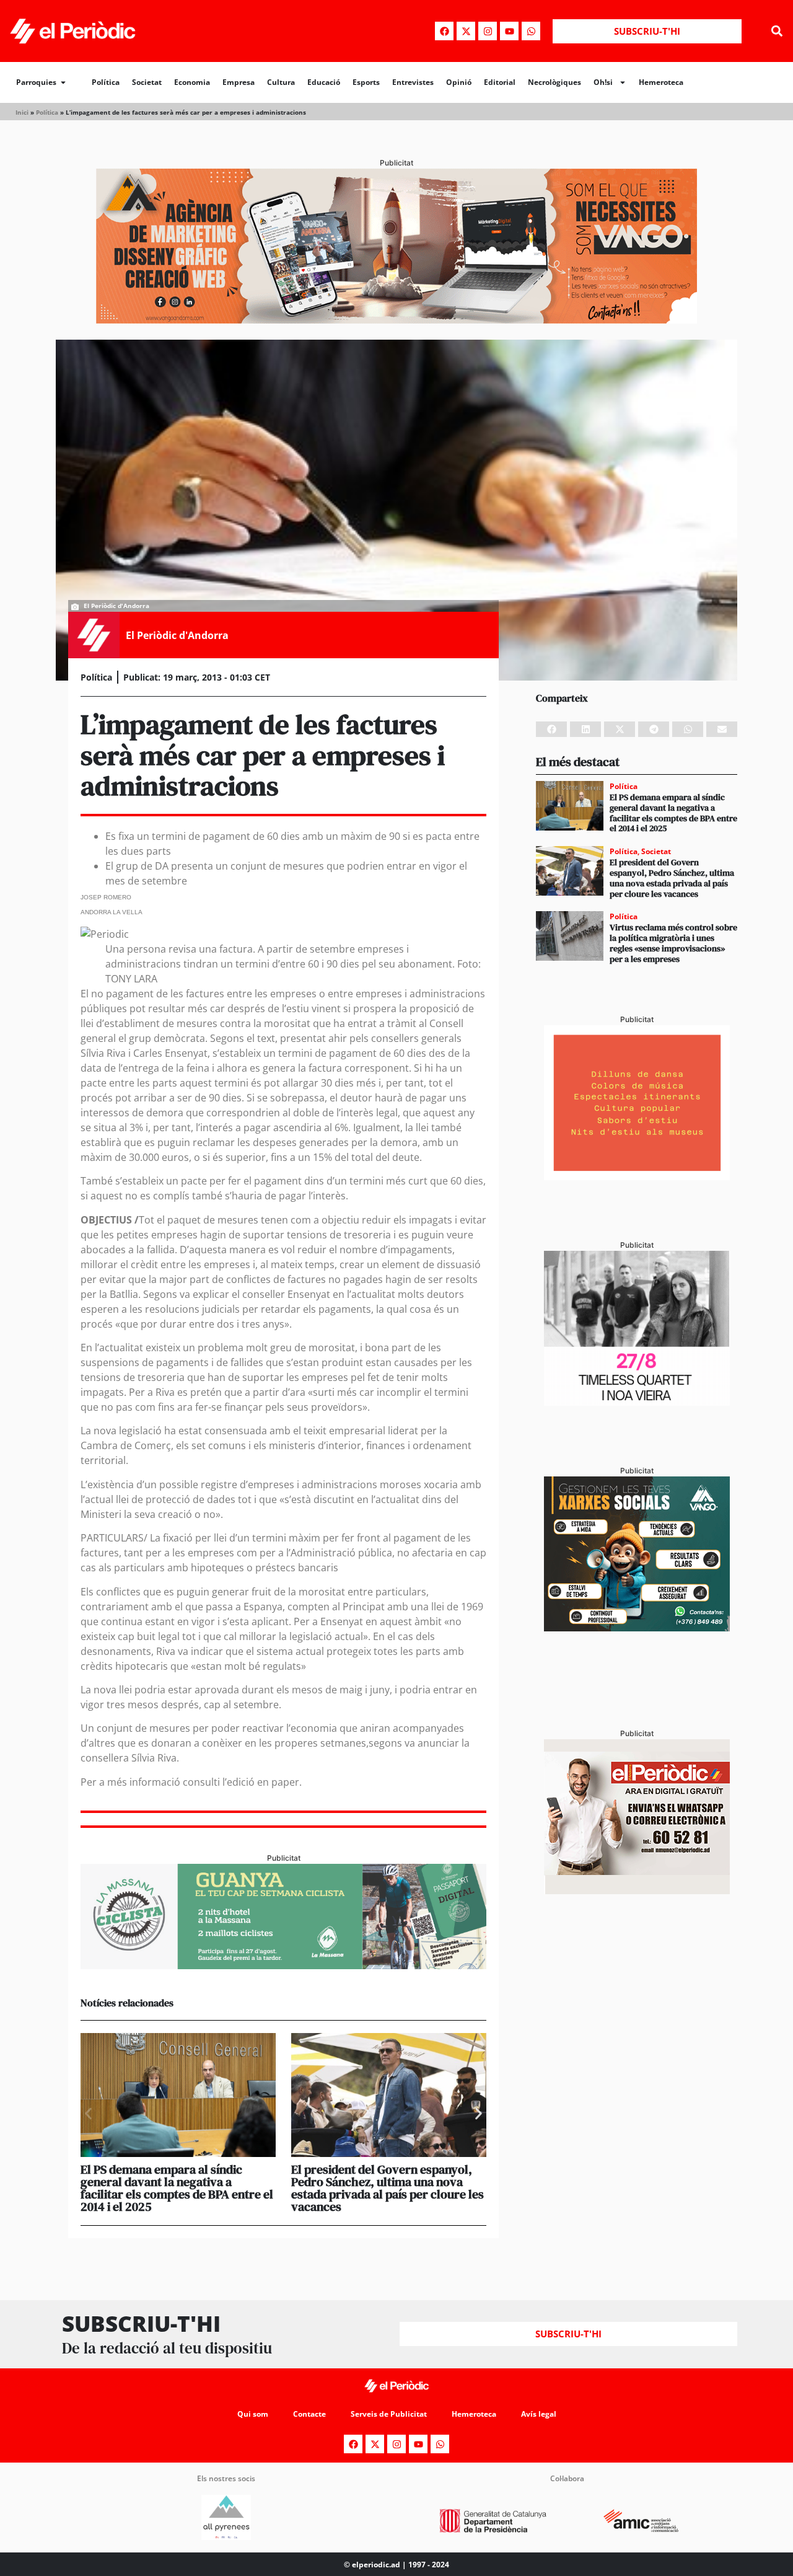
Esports (366, 82)
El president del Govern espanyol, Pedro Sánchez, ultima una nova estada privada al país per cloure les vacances (388, 2188)
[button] (777, 31)
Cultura (281, 82)
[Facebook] (444, 31)
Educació (324, 82)
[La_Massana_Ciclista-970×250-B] (283, 1965)
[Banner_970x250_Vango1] (396, 320)
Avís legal (539, 2414)
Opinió (459, 82)
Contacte (309, 2414)
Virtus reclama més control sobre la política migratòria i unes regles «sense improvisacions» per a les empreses (673, 943)
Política (106, 82)
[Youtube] (509, 31)
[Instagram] (488, 31)
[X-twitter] (466, 31)
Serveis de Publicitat (389, 2414)
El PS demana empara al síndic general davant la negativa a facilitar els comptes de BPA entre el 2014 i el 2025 (177, 2188)
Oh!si (603, 82)
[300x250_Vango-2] (637, 1628)
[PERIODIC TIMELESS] (637, 1402)
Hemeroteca (661, 82)
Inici (22, 112)
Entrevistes (413, 82)
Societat (147, 82)
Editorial (500, 82)
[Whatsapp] (531, 31)
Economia (192, 82)
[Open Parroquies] (63, 82)
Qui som (253, 2414)
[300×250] (637, 1176)
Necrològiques (554, 82)
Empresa (239, 82)
